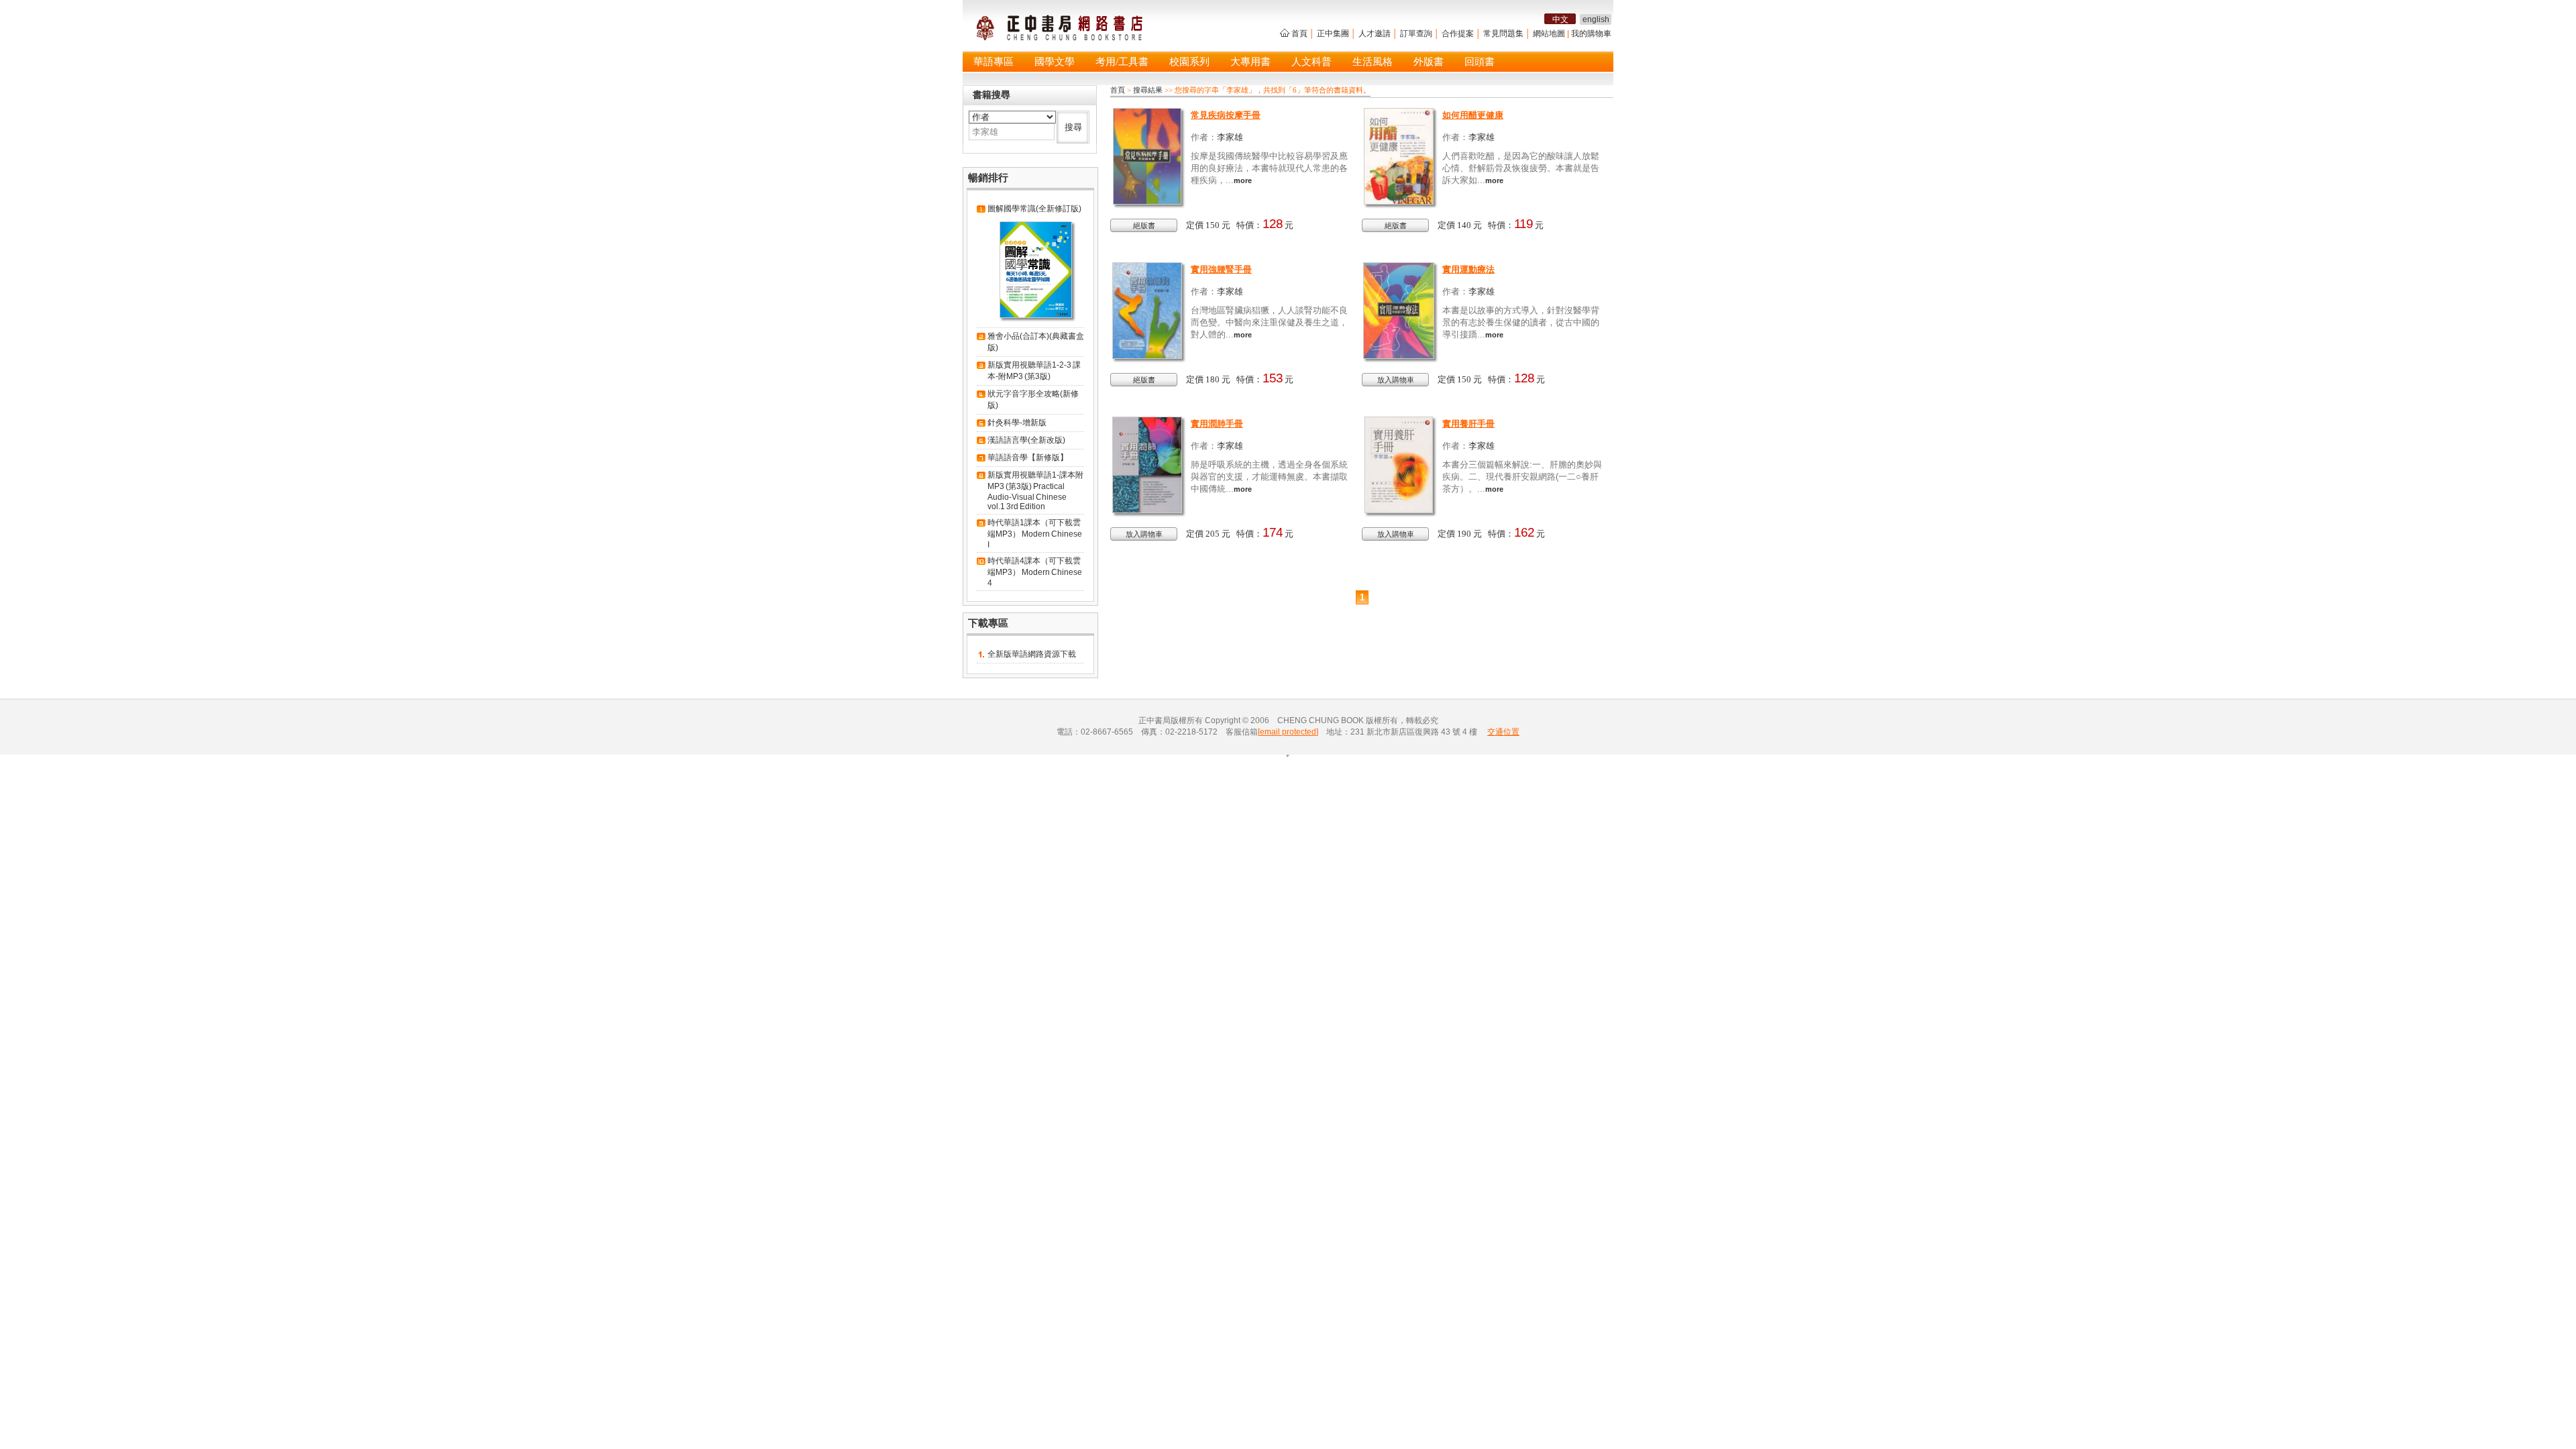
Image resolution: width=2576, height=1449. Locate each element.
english (1596, 19)
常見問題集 (1503, 34)
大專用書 (1250, 62)
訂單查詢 (1416, 34)
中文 (1560, 19)
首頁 (1299, 34)
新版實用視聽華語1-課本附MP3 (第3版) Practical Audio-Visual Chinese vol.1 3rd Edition (1035, 491)
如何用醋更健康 (1473, 115)
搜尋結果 (1148, 90)
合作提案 (1458, 34)
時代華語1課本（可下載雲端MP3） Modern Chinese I (1035, 534)
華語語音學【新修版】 (1028, 458)
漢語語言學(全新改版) (1026, 440)
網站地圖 (1549, 34)
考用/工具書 (1122, 62)
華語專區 (994, 62)
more (1243, 180)
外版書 (1429, 62)
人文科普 (1311, 62)
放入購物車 (1396, 380)
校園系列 (1189, 62)
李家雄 (1230, 137)
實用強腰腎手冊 (1221, 269)
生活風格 (1373, 62)
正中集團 (1333, 34)
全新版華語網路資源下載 (1032, 654)
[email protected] (1288, 732)
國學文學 (1055, 62)
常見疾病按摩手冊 (1226, 115)
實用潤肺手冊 (1217, 424)
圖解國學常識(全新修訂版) (1034, 209)
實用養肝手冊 (1468, 424)
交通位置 (1503, 732)
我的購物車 (1591, 34)
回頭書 (1480, 62)
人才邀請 (1375, 34)
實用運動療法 (1468, 269)
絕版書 (1144, 225)
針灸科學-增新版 (1017, 423)
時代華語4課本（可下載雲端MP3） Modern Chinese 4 (1035, 572)
